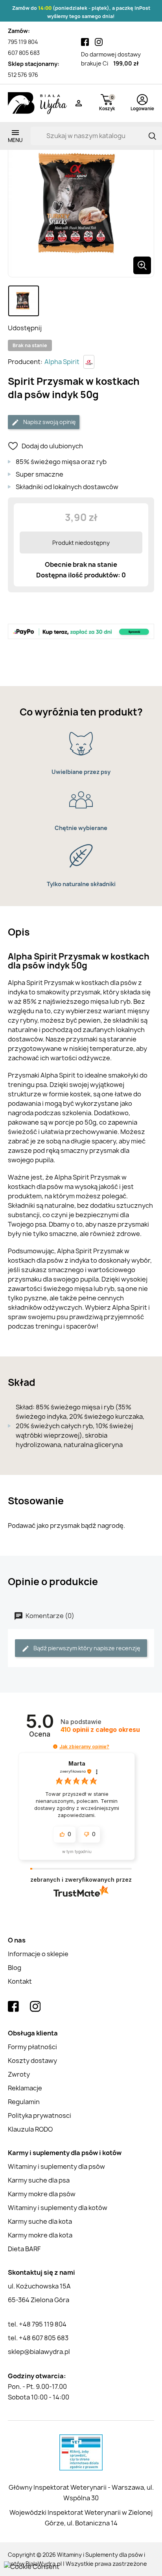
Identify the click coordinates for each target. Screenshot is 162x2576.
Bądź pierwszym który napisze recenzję (86, 1648)
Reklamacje (25, 2088)
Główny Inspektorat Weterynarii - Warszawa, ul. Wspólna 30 (81, 2493)
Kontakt (20, 1981)
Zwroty (19, 2074)
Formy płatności (32, 2047)
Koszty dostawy (32, 2061)
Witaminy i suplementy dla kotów (58, 2208)
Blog (15, 1968)
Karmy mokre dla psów (42, 2194)
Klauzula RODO (30, 2129)
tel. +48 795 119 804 (37, 2324)
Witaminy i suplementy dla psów (56, 2166)
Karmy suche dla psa (39, 2180)
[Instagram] (99, 42)
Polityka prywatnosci (40, 2115)
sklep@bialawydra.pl (39, 2352)
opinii (100, 1730)
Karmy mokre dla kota (40, 2235)
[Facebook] (85, 42)
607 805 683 (24, 53)
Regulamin (24, 2102)
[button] (55, 1747)
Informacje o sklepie (38, 1954)
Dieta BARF (24, 2249)
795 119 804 (23, 42)
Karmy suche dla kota (40, 2221)
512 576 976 (23, 75)
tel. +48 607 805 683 (38, 2338)
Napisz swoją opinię (49, 422)
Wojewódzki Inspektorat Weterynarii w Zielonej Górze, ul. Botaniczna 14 (81, 2518)
